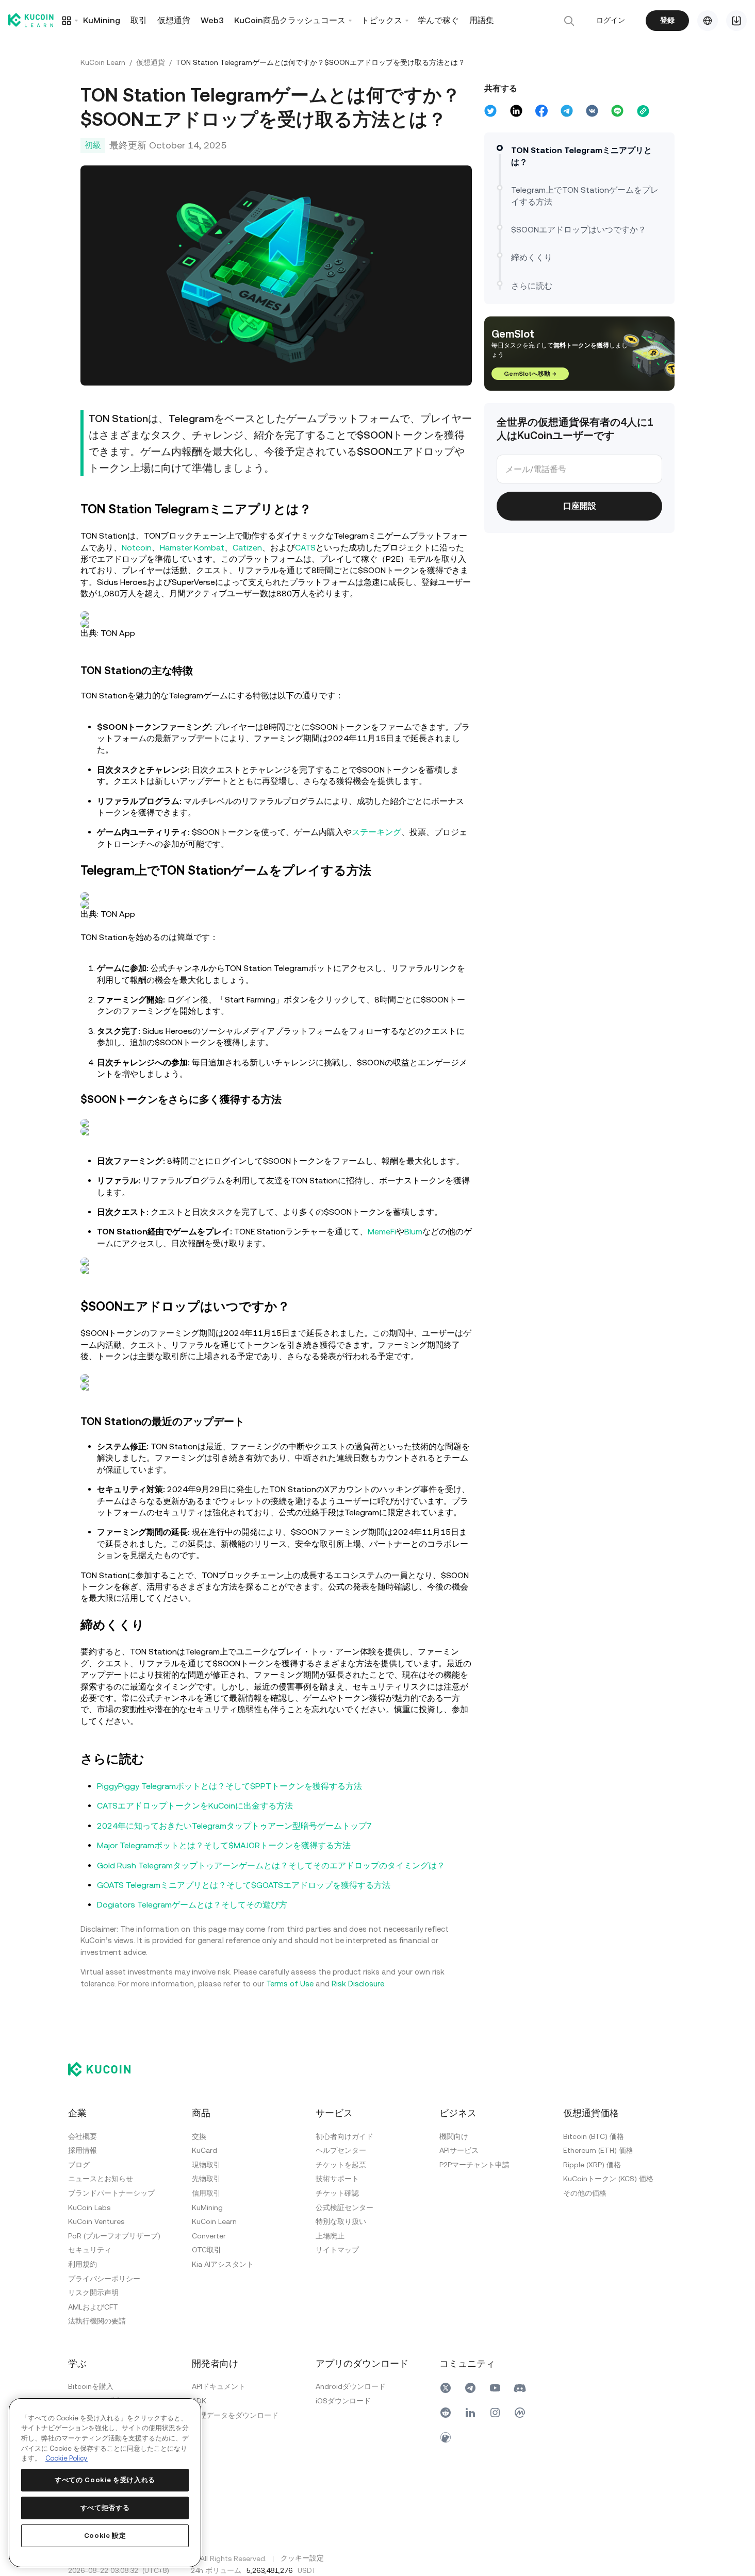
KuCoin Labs (89, 2207)
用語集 (482, 20)
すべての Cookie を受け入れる (105, 2480)
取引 (139, 20)
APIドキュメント (219, 2386)
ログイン (611, 20)
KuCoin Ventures (96, 2221)
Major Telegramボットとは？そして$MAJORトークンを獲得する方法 (224, 1845)
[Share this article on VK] (592, 111)
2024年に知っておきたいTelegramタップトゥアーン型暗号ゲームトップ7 (234, 1826)
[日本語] (708, 21)
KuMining (102, 20)
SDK (199, 2401)
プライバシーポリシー (104, 2279)
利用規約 (83, 2264)
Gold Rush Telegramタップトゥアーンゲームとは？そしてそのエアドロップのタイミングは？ (271, 1866)
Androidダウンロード (351, 2386)
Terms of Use (290, 1984)
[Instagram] (495, 2413)
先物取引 (206, 2179)
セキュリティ (90, 2250)
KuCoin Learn (103, 62)
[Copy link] (643, 111)
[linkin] (470, 2413)
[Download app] (736, 21)
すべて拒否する (105, 2508)
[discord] (520, 2388)
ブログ (79, 2165)
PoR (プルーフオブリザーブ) (114, 2236)
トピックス (382, 20)
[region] (105, 2483)
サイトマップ (337, 2250)
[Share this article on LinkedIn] (516, 111)
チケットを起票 (341, 2165)
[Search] (569, 21)
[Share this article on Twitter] (490, 111)
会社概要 (83, 2136)
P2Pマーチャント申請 (474, 2165)
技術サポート (337, 2179)
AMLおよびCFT (93, 2307)
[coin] (446, 2437)
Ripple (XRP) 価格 (592, 2165)
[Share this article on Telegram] (567, 111)
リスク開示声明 (93, 2293)
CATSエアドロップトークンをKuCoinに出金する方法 (195, 1806)
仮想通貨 (174, 20)
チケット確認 (337, 2193)
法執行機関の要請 (97, 2321)
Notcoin (137, 548)
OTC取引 (207, 2250)
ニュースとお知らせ (101, 2179)
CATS (305, 548)
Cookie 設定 (105, 2536)
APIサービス (459, 2150)
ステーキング (376, 832)
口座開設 (580, 506)
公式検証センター (344, 2207)
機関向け (454, 2136)
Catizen (247, 548)
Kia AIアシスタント (223, 2264)
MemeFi (382, 1232)
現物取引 (206, 2165)
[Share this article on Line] (617, 111)
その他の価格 (585, 2193)
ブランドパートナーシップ (111, 2193)
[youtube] (495, 2388)
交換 (199, 2136)
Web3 (212, 20)
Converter (209, 2236)
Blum (413, 1232)
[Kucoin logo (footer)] (105, 2069)
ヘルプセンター (341, 2150)
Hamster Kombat (192, 548)
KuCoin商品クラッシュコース (290, 20)
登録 (667, 20)
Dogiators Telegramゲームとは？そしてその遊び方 (192, 1905)
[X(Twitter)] (446, 2388)
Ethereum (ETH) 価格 (598, 2150)
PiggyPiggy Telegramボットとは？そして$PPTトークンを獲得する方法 (229, 1786)
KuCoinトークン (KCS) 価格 (608, 2179)
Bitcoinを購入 (91, 2386)
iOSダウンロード (343, 2401)
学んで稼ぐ (438, 20)
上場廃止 (330, 2236)
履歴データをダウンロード (235, 2415)
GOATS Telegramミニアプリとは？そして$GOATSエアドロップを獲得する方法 (244, 1885)
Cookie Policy (67, 2458)
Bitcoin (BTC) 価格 (594, 2136)
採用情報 (83, 2150)
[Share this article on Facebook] (541, 111)
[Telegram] (470, 2388)
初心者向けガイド (344, 2136)
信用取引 (206, 2193)
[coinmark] (520, 2413)
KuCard (204, 2150)
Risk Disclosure (358, 1984)
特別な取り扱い (341, 2221)
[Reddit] (446, 2413)
